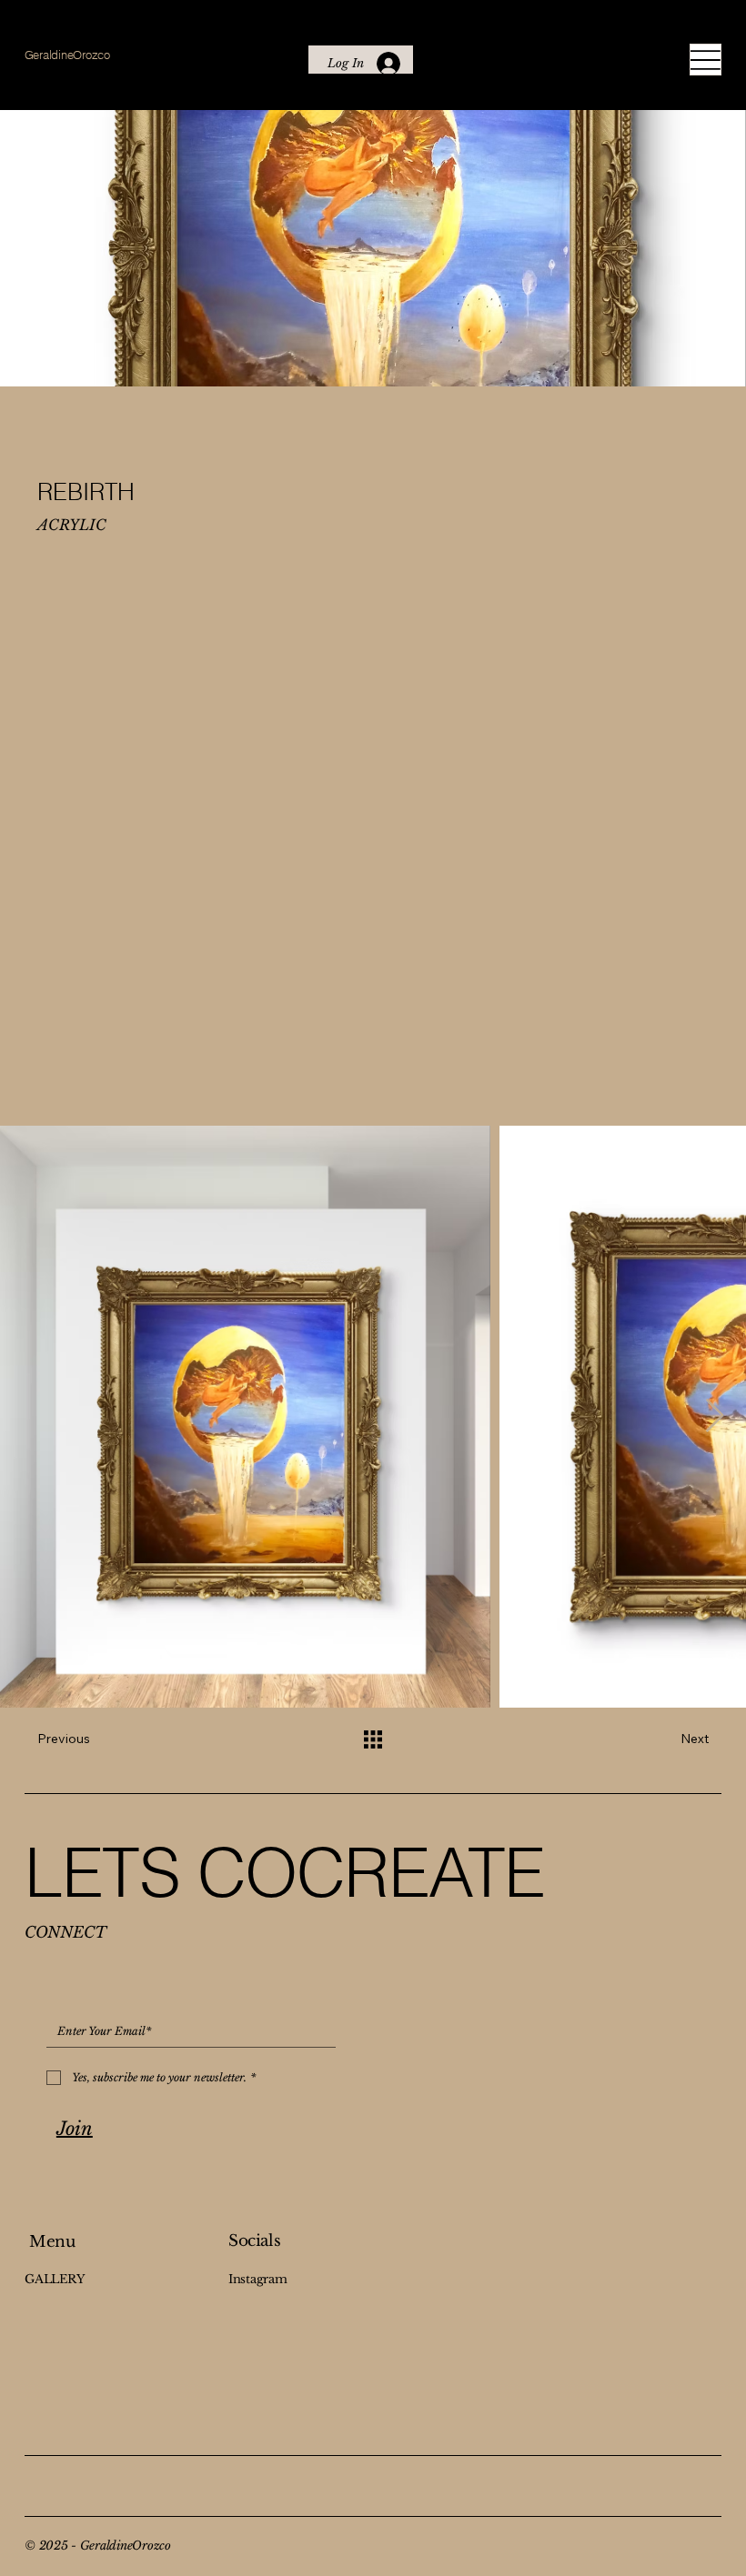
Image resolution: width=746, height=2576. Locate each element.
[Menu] (706, 60)
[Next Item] (715, 1416)
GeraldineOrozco (67, 55)
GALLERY (55, 2279)
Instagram (258, 2279)
